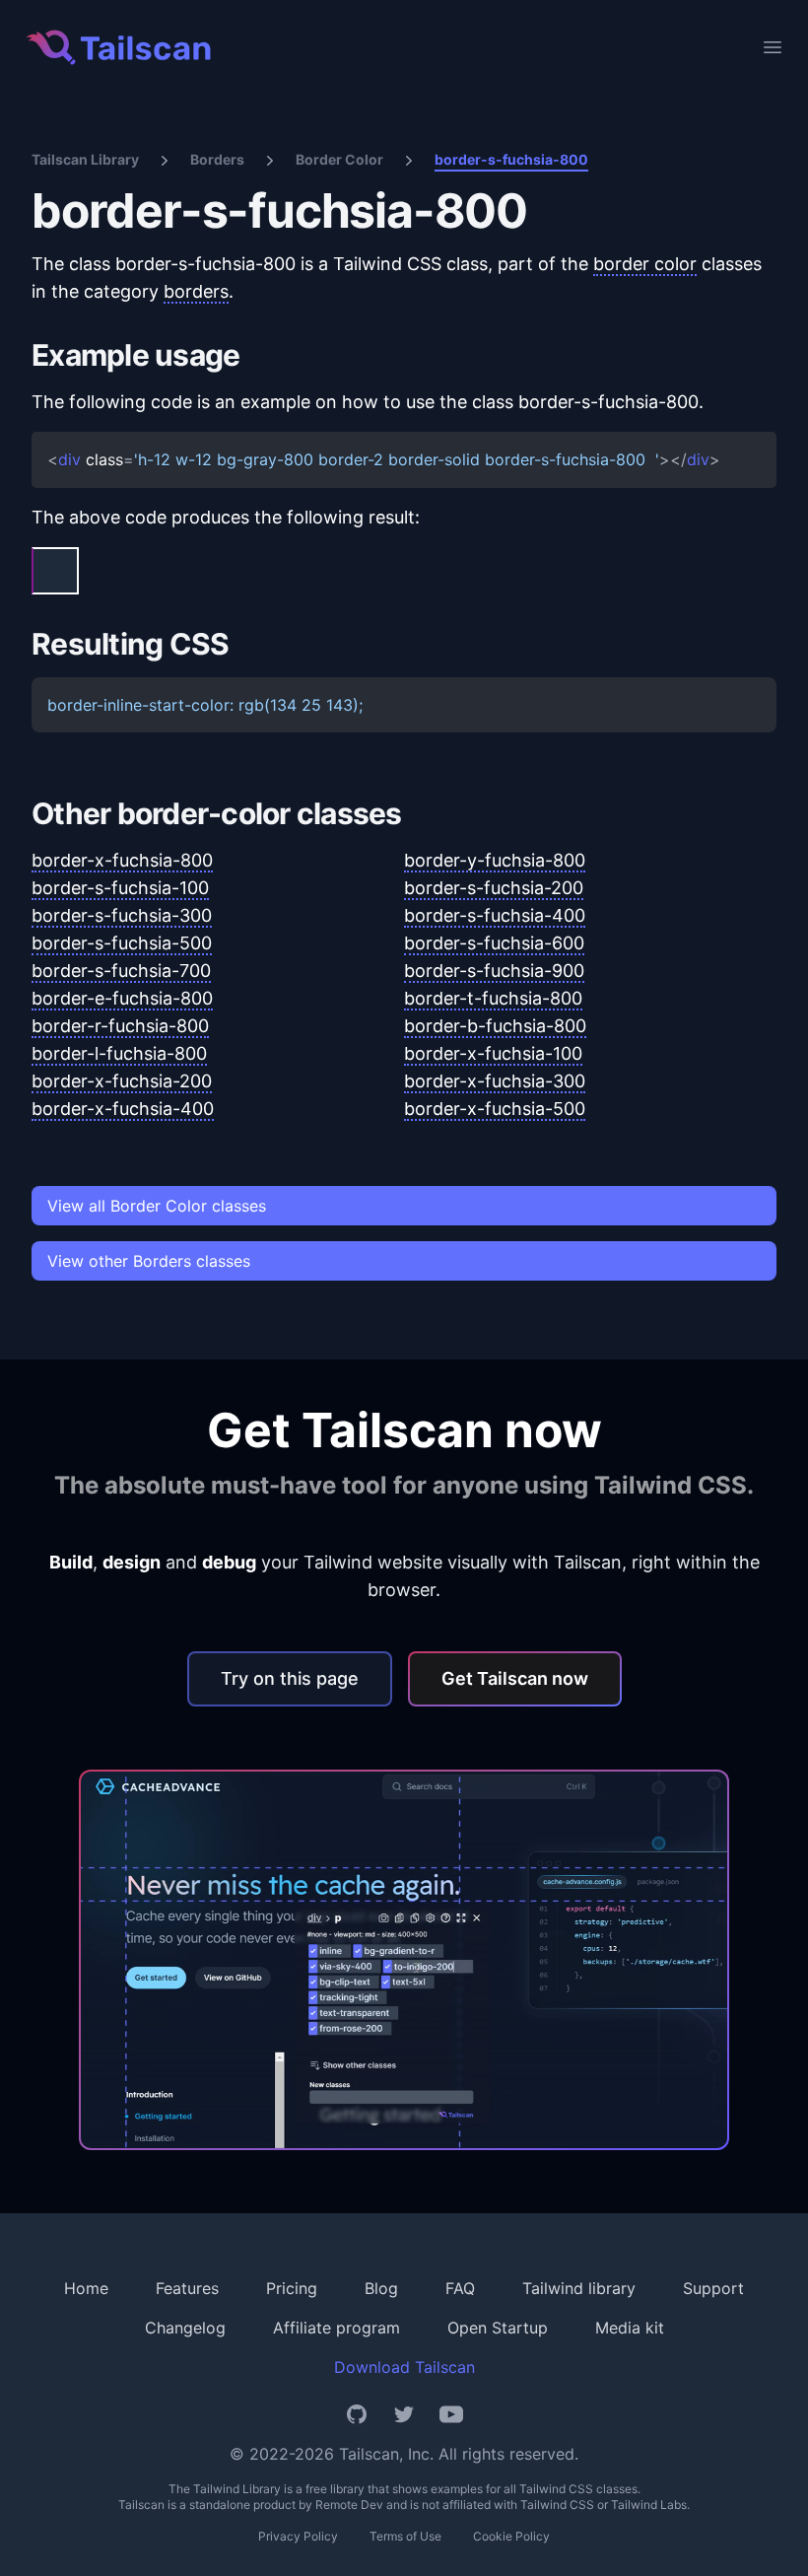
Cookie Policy (511, 2536)
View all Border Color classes (157, 1206)
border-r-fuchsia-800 (120, 1026)
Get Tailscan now (515, 1678)
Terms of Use (405, 2536)
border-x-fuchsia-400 (123, 1109)
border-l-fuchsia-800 (119, 1053)
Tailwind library (579, 2288)
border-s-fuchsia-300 (122, 915)
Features (187, 2288)
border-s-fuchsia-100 (120, 888)
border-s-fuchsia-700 (121, 971)
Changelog (185, 2328)
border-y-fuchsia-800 (495, 860)
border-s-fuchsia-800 (511, 159)
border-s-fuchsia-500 (122, 943)
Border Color (339, 159)
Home (86, 2288)
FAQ (460, 2288)
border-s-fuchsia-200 (494, 888)
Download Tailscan (404, 2367)
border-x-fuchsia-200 (122, 1081)
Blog (381, 2288)
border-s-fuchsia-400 (495, 915)
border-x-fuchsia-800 (122, 860)
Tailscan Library (85, 159)
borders (196, 291)
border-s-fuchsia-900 (494, 971)
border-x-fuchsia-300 (495, 1081)
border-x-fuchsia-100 (493, 1053)
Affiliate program (337, 2328)
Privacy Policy (298, 2536)
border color (645, 264)
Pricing (292, 2288)
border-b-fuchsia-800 (495, 1026)
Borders (217, 159)
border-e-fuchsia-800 (122, 998)
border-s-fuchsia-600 (494, 943)
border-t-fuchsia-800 (493, 998)
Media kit (630, 2328)
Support (713, 2288)
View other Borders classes (149, 1261)
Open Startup (498, 2328)
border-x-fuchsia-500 (495, 1109)
